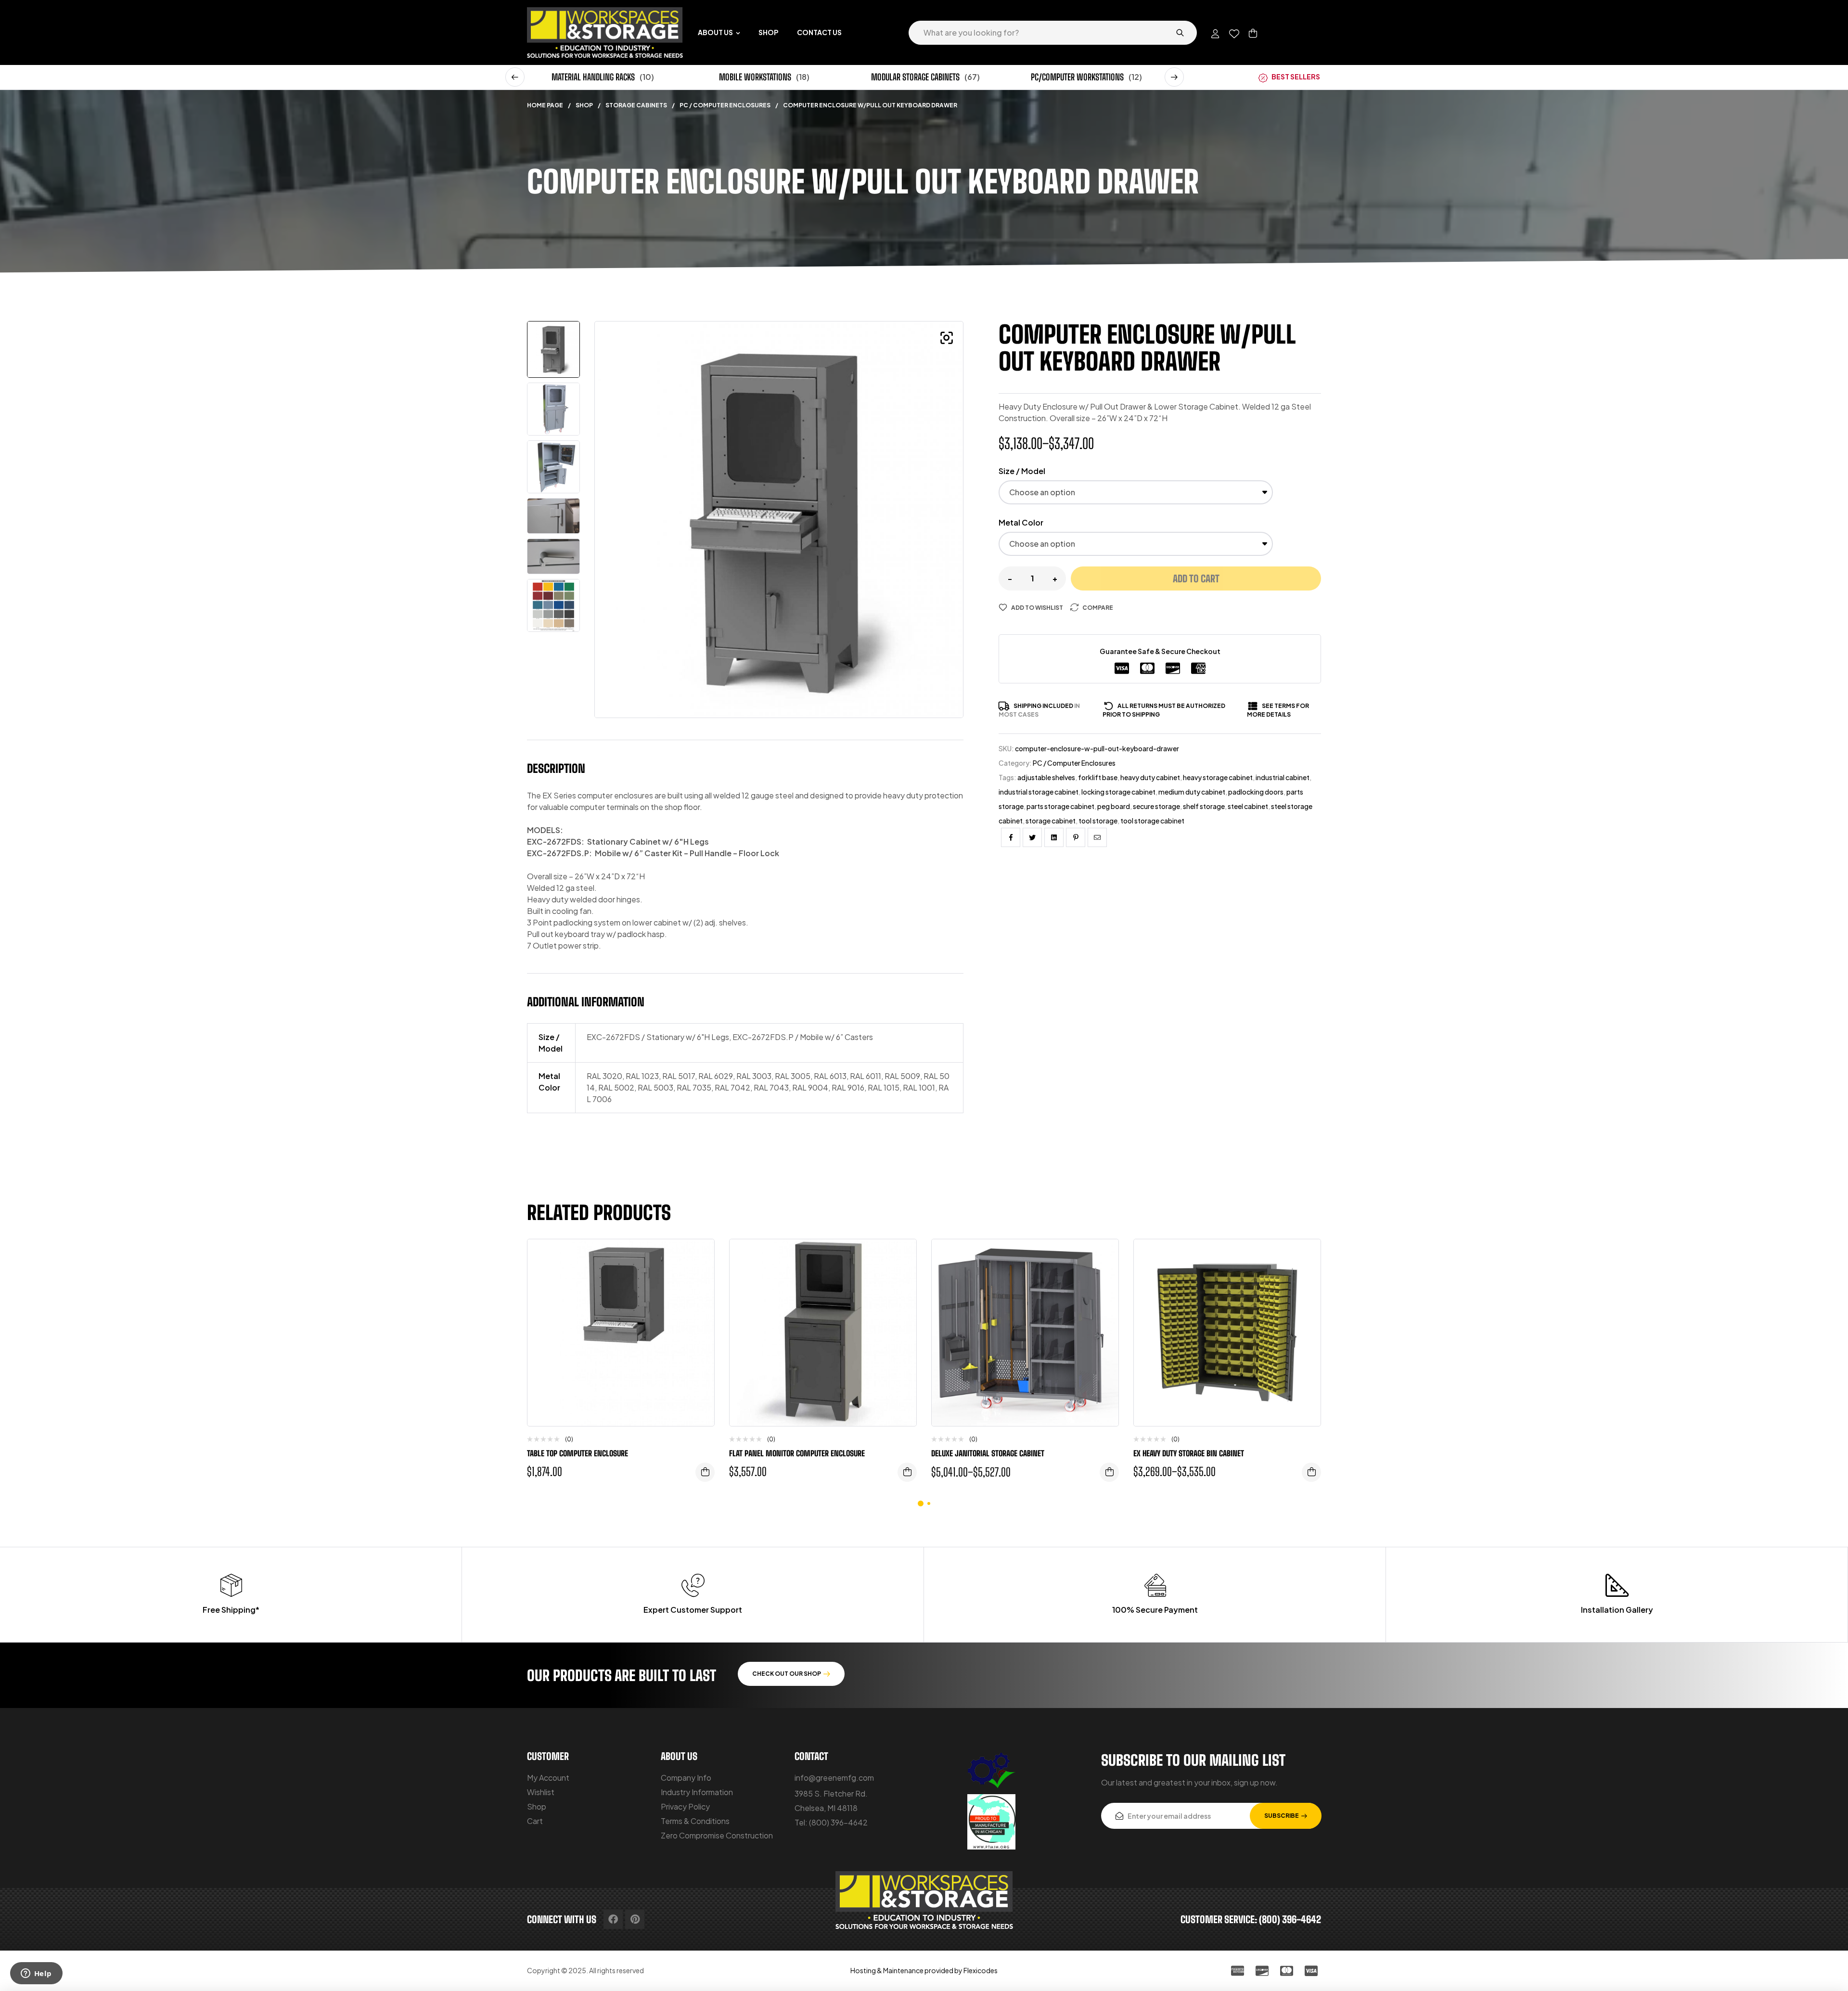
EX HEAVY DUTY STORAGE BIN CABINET (1189, 1453)
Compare (1098, 608)
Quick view (700, 1295)
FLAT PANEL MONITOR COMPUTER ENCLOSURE (797, 1453)
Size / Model (1022, 471)
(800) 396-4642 (838, 1822)
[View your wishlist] (1234, 34)
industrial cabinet (1283, 777)
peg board (1114, 806)
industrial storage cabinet (1039, 792)
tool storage (1098, 821)
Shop (584, 105)
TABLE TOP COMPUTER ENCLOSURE (577, 1453)
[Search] (1180, 33)
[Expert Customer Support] (693, 1585)
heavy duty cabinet (1150, 777)
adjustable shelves (1046, 777)
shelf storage (1204, 806)
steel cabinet (1248, 806)
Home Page (545, 105)
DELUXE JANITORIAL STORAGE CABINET (988, 1453)
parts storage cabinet (1060, 806)
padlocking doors (1256, 792)
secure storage (1156, 806)
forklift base (1098, 777)
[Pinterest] (635, 1919)
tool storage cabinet (1152, 821)
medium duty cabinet (1192, 792)
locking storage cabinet (1118, 792)
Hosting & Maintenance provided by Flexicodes (924, 1970)
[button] (515, 77)
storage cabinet (1051, 821)
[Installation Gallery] (1617, 1585)
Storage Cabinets (636, 105)
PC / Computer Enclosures (725, 105)
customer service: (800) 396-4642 (1251, 1919)
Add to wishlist (1037, 608)
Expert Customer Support (693, 1610)
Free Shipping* (231, 1610)
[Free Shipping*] (231, 1585)
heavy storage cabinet (1218, 777)
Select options (705, 1472)
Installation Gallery (1617, 1610)
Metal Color (1021, 522)
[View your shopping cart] (1253, 33)
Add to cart (1196, 578)
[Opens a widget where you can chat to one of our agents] (36, 1974)
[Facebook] (613, 1919)
